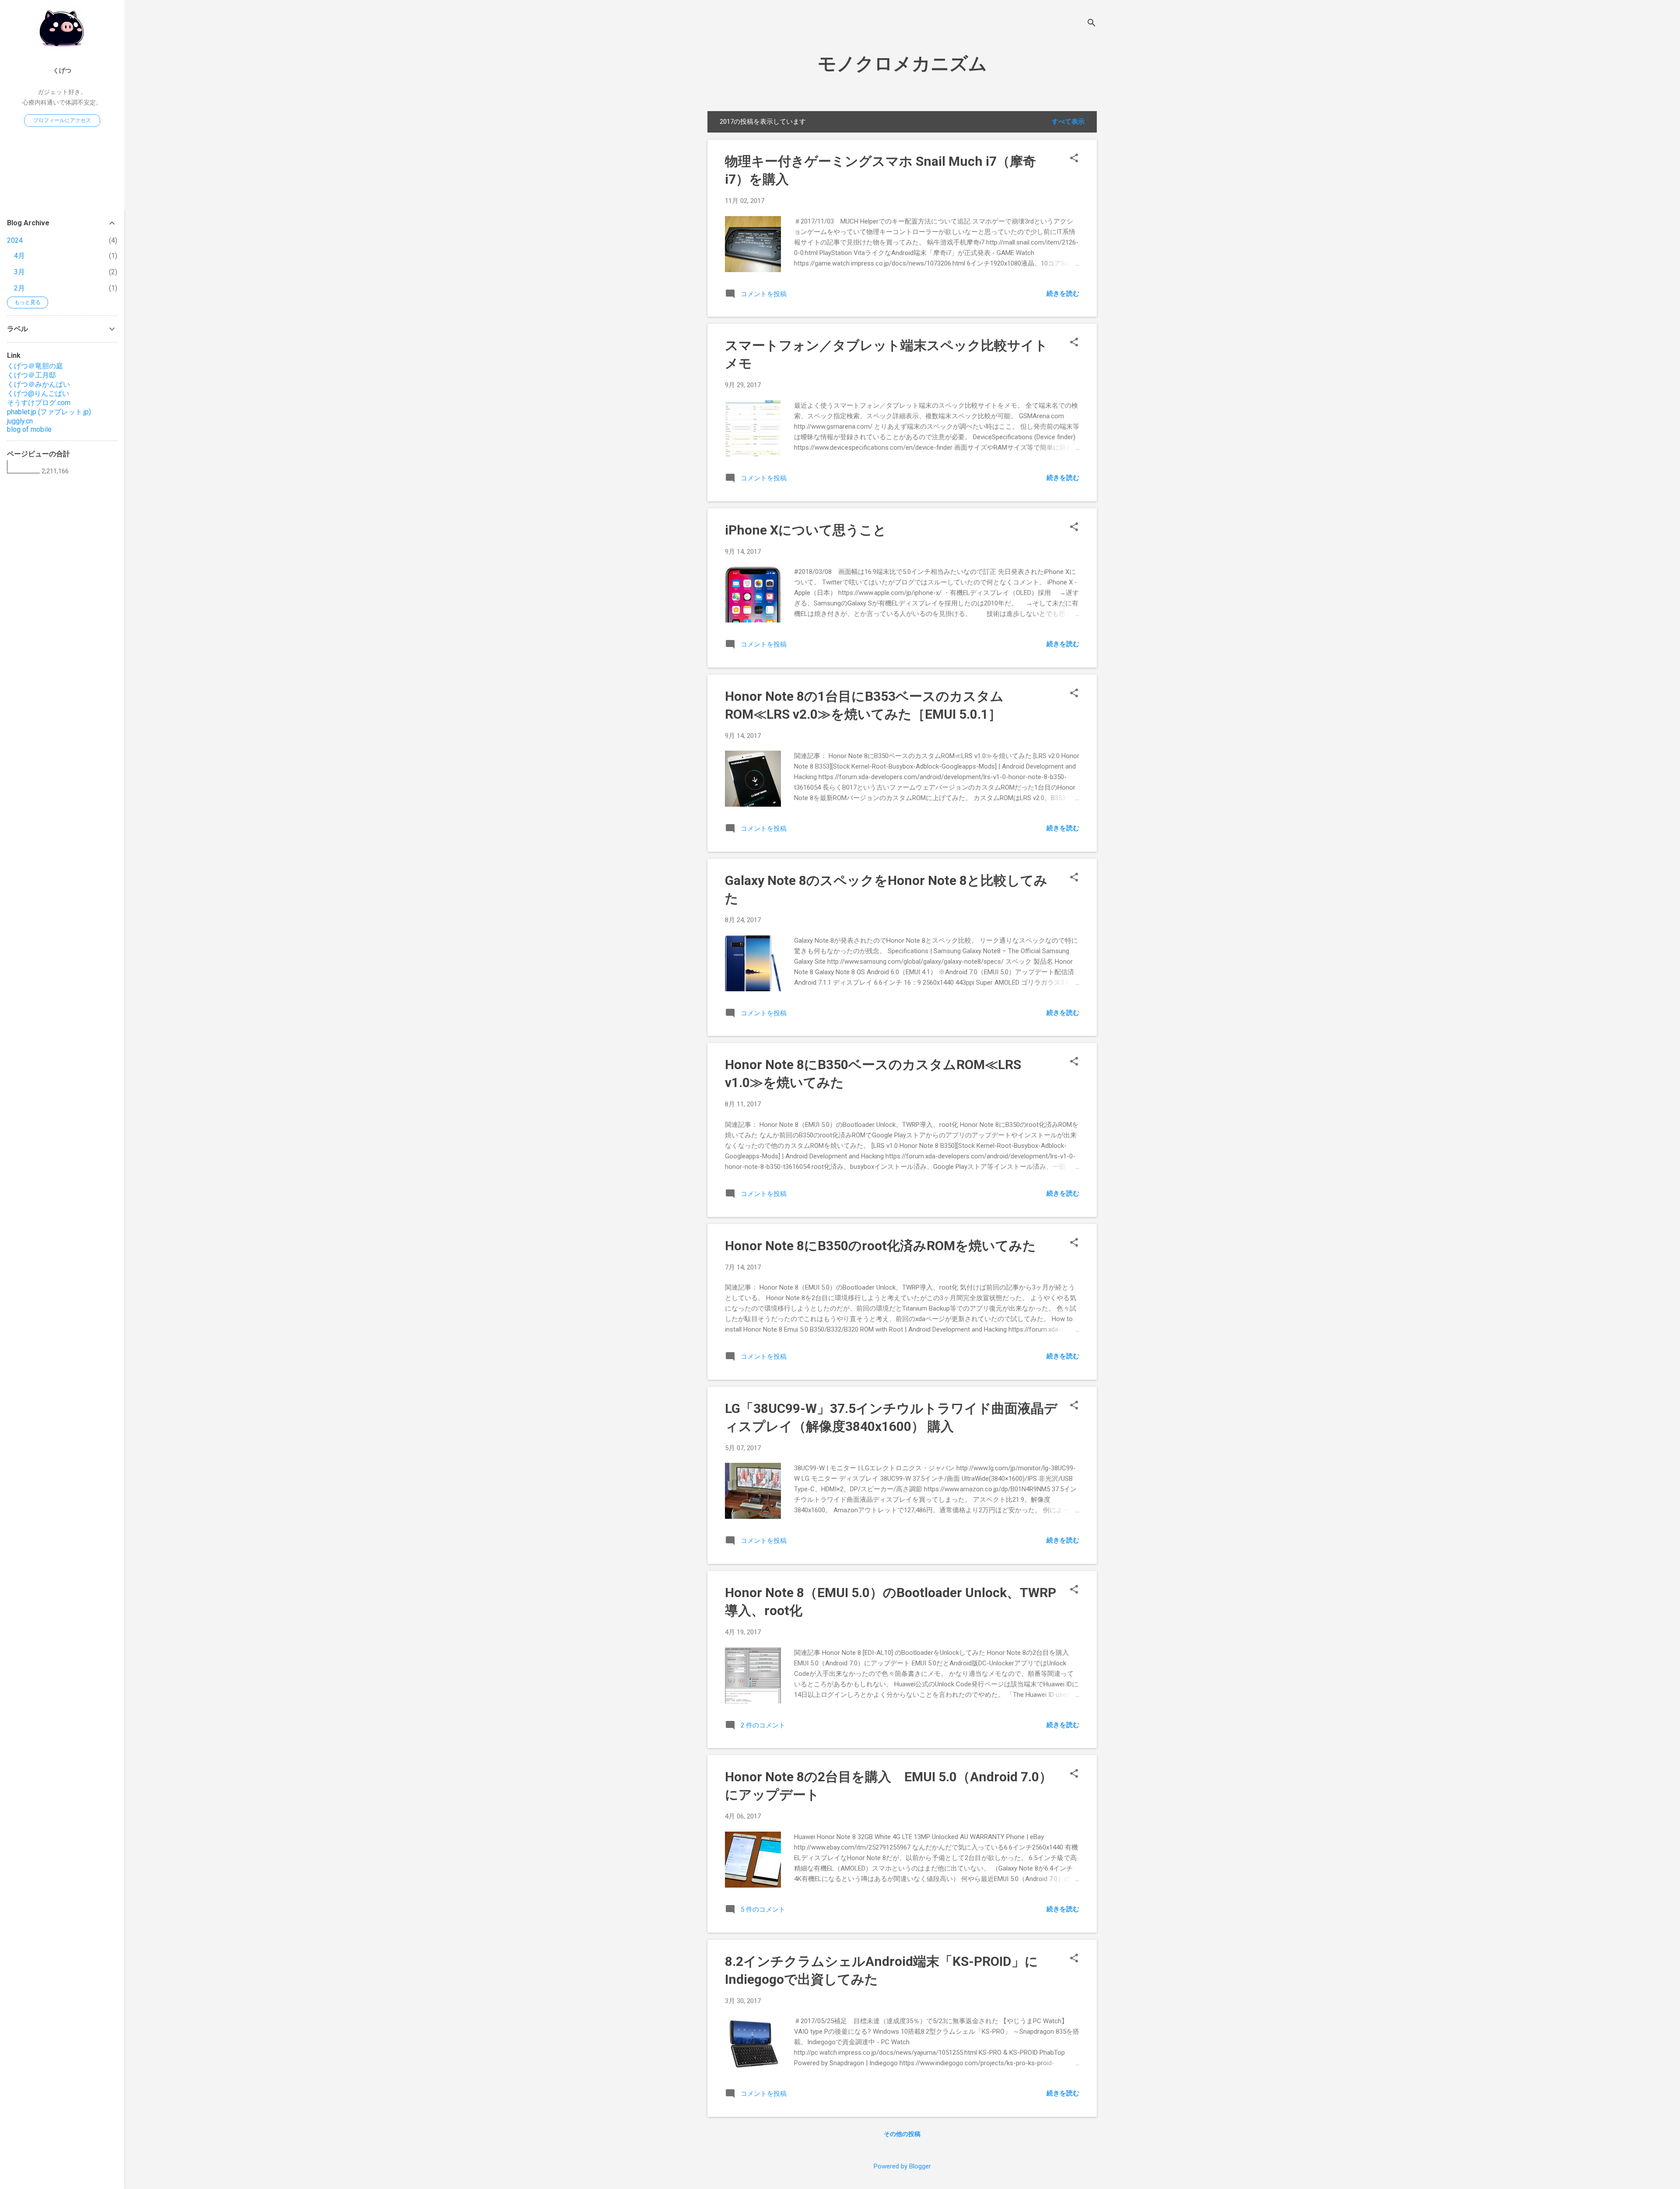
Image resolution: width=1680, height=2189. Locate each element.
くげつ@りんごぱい (38, 393)
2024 (15, 240)
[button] (1074, 159)
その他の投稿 (902, 2134)
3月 (19, 272)
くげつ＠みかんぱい (38, 384)
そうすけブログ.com (39, 403)
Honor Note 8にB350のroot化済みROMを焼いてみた (880, 1246)
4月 (19, 256)
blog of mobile (29, 429)
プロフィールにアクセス (62, 120)
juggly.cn (20, 421)
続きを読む (1063, 294)
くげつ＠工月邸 (31, 375)
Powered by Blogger (902, 2166)
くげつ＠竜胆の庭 (35, 366)
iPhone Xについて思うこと (806, 530)
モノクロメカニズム (902, 64)
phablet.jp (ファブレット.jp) (49, 412)
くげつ (62, 70)
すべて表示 (1068, 122)
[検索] (1092, 24)
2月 (19, 288)
